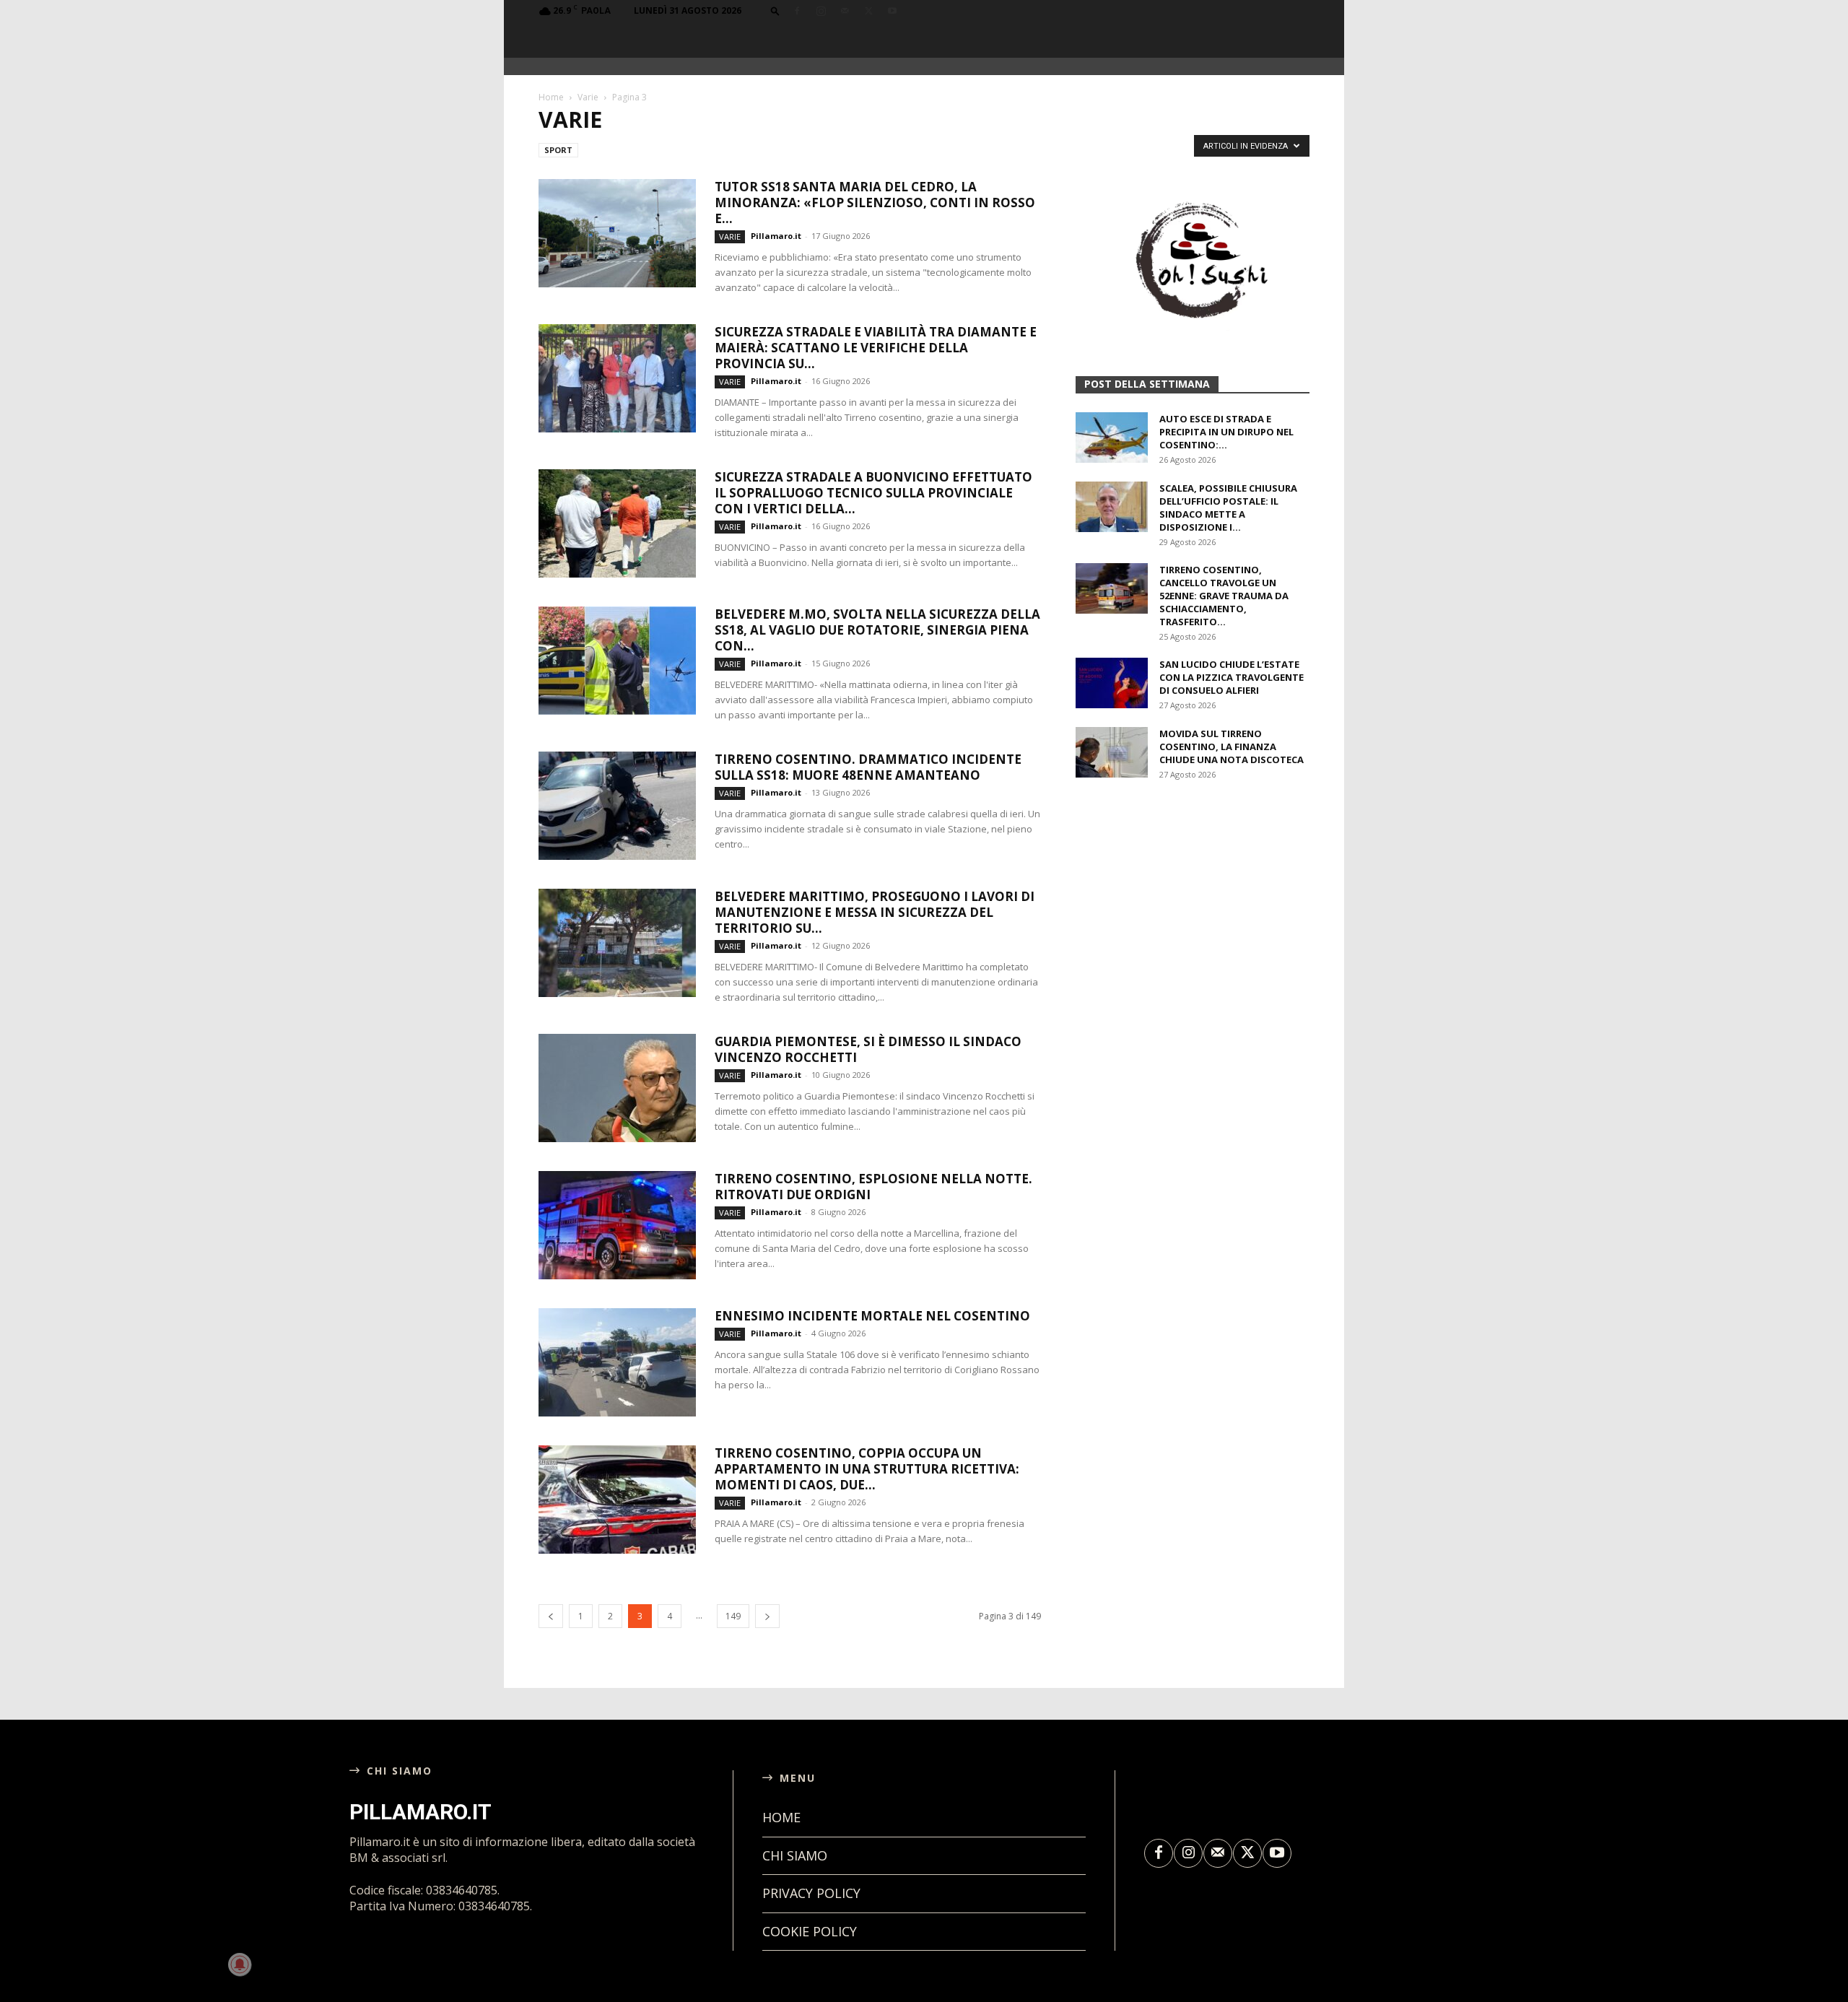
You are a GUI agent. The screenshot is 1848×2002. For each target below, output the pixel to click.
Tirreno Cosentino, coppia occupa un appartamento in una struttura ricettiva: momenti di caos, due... (867, 1469)
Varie (588, 97)
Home (551, 97)
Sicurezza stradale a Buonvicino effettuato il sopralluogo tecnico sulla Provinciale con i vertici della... (873, 493)
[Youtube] (892, 11)
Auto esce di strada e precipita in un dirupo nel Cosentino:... (1226, 432)
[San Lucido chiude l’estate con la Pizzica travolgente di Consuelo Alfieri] (1112, 683)
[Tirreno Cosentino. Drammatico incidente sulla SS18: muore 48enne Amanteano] (617, 806)
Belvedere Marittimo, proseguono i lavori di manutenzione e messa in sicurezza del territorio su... (875, 912)
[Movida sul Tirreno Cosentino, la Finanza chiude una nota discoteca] (1112, 752)
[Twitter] (868, 11)
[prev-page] (551, 1616)
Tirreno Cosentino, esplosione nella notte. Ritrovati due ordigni (873, 1187)
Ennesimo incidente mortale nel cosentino (872, 1316)
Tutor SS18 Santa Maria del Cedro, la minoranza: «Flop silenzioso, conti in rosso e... (875, 203)
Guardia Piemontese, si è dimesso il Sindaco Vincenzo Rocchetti (868, 1049)
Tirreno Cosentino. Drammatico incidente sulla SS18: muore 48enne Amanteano (868, 767)
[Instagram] (821, 11)
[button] (775, 10)
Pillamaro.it (776, 236)
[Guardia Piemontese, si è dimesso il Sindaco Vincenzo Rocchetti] (617, 1088)
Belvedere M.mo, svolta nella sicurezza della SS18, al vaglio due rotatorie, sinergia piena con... (877, 630)
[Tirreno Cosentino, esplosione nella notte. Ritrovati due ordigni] (617, 1225)
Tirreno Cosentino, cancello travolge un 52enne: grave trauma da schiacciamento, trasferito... (1224, 596)
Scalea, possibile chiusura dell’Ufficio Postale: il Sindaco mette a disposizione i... (1228, 508)
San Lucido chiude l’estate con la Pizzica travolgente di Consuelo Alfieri (1232, 677)
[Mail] (845, 11)
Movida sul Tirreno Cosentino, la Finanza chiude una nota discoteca (1232, 747)
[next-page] (767, 1616)
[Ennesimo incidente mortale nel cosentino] (617, 1362)
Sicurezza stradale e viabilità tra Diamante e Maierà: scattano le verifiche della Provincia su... (876, 348)
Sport (558, 150)
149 (733, 1616)
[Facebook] (797, 11)
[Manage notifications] (240, 1964)
